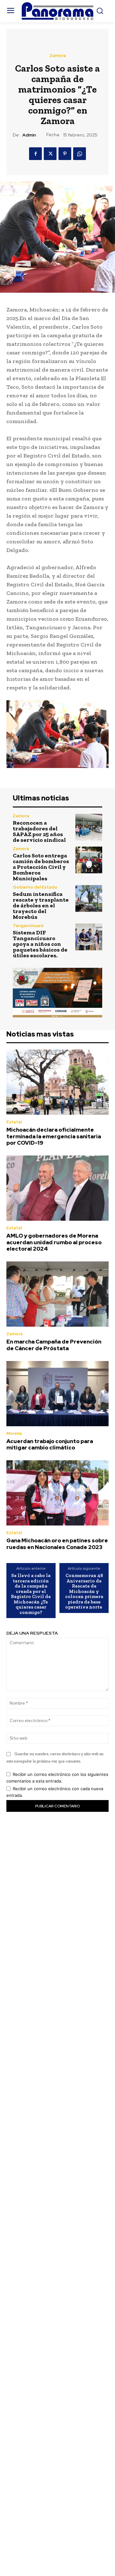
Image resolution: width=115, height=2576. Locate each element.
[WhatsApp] (80, 154)
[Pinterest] (65, 154)
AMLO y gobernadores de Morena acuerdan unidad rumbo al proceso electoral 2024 (54, 1242)
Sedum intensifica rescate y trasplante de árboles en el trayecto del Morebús (41, 905)
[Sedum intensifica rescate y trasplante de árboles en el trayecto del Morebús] (89, 898)
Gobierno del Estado (35, 887)
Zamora (58, 56)
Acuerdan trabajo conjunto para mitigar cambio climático (50, 1444)
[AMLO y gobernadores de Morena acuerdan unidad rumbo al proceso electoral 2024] (57, 1188)
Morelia (14, 1433)
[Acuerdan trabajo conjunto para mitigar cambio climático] (57, 1394)
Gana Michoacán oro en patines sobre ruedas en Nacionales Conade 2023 (57, 1544)
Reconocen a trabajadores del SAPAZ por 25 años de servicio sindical (39, 831)
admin (29, 135)
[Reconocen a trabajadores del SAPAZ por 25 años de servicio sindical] (89, 827)
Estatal (14, 1122)
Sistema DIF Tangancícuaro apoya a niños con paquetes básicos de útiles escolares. (40, 944)
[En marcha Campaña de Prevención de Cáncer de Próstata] (57, 1294)
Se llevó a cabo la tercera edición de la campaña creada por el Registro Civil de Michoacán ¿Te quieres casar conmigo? (31, 1594)
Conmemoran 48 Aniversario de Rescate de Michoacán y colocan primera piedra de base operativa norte (84, 1591)
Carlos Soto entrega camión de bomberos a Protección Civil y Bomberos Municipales (41, 867)
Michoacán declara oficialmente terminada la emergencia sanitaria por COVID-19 (54, 1136)
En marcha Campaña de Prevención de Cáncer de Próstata (54, 1345)
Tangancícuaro (28, 926)
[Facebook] (35, 154)
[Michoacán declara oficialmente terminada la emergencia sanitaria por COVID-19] (57, 1082)
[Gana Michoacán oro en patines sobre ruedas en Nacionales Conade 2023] (57, 1493)
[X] (50, 154)
